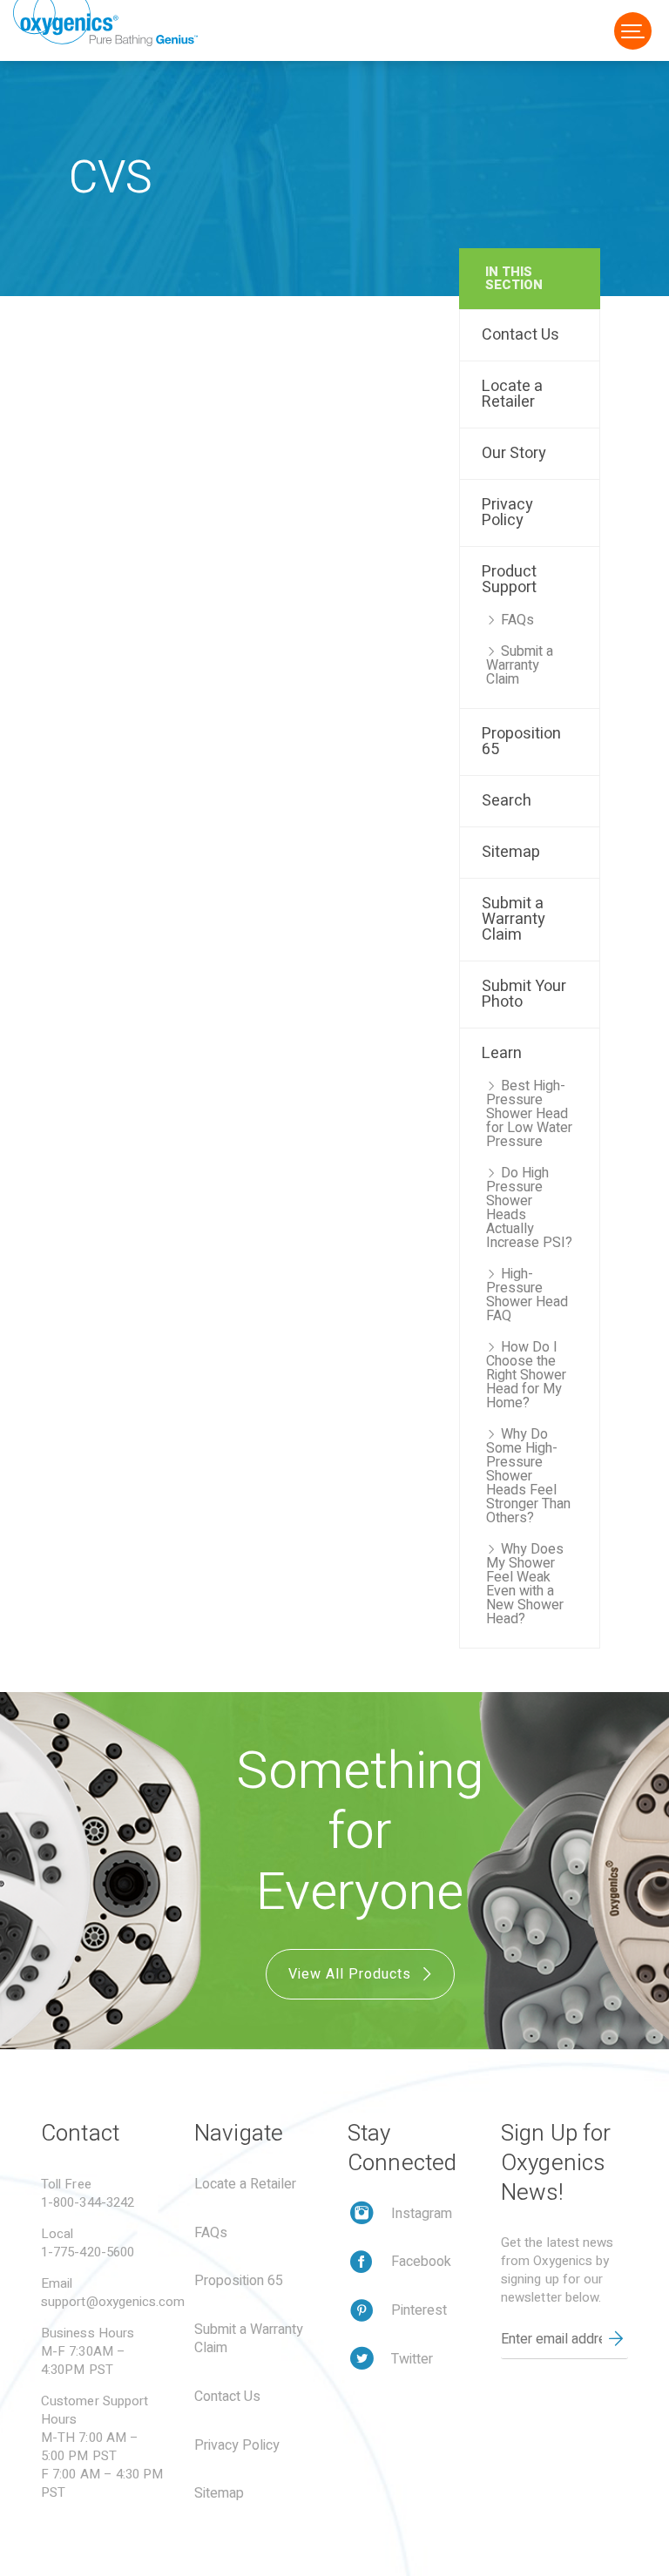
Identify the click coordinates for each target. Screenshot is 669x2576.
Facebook (421, 2262)
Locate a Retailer (512, 394)
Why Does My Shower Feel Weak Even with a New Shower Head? (525, 1584)
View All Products (352, 1974)
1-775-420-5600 (88, 2252)
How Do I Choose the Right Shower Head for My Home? (526, 1375)
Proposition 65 (521, 742)
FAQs (517, 620)
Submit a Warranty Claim (520, 665)
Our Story (514, 453)
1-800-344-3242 (88, 2202)
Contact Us (520, 335)
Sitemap (511, 852)
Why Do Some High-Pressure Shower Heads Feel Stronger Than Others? (528, 1476)
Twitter (412, 2359)
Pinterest (419, 2310)
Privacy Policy (507, 513)
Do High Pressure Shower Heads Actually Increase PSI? (529, 1208)
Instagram (422, 2214)
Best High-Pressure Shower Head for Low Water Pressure (529, 1114)
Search (507, 801)
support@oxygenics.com (113, 2302)
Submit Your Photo (524, 994)
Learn (502, 1053)
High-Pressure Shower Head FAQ (527, 1295)
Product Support (509, 580)
